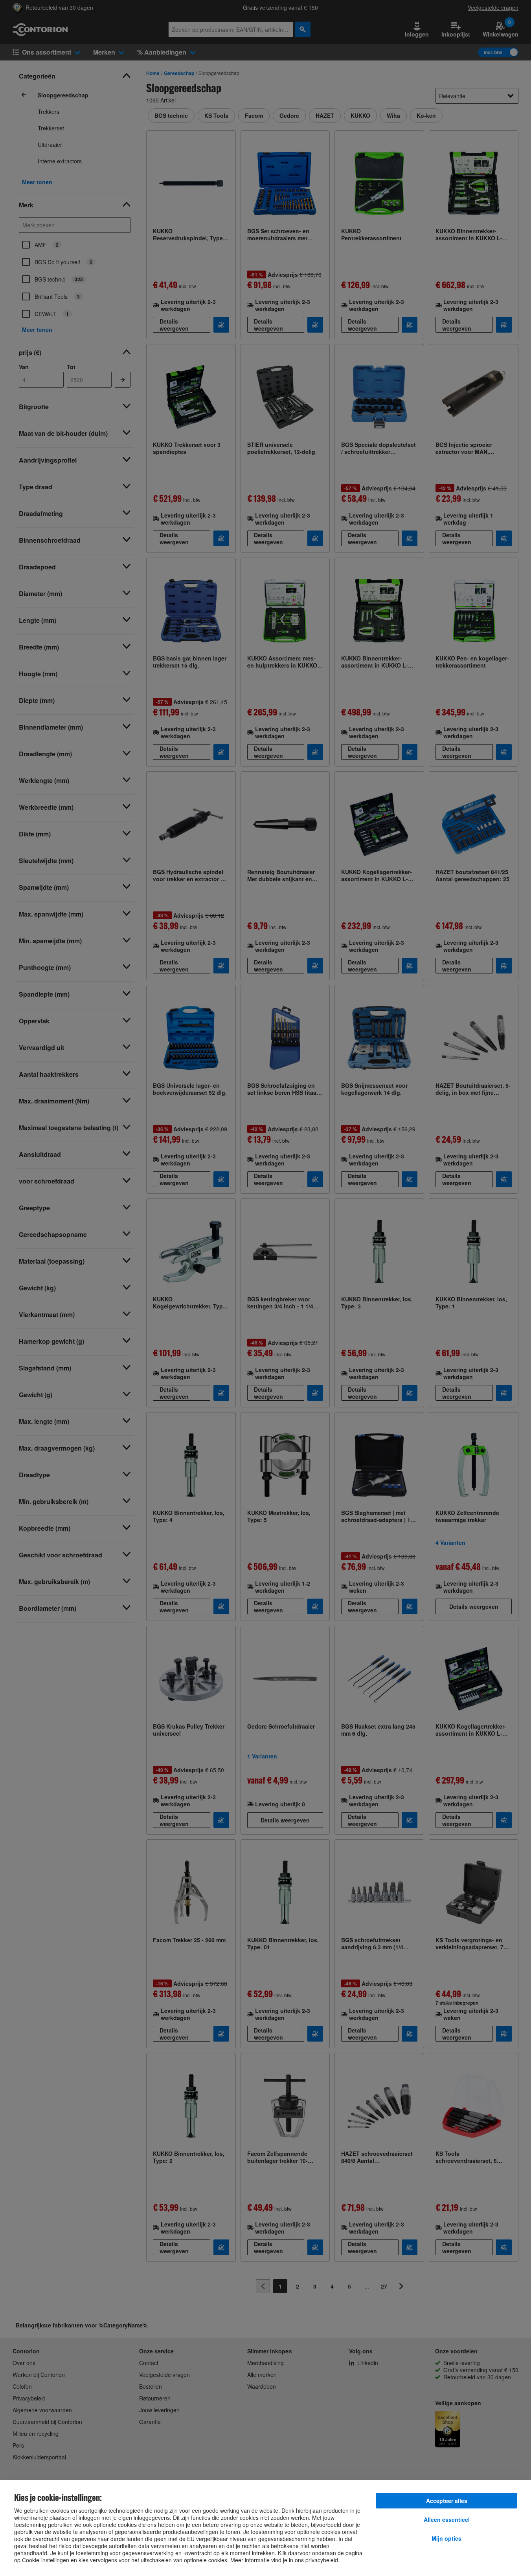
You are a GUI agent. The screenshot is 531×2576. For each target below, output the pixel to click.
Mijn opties (446, 2538)
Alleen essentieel (447, 2519)
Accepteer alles (447, 2501)
